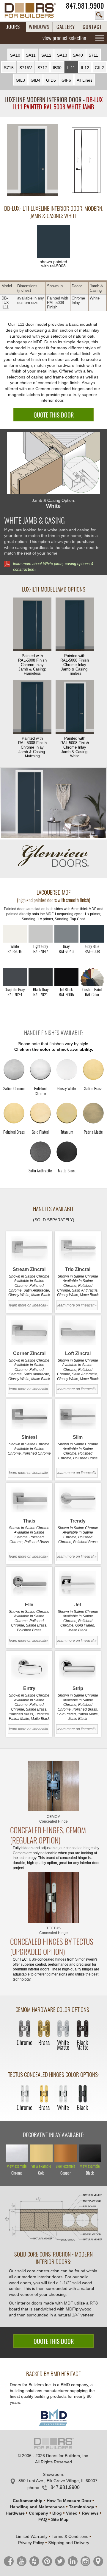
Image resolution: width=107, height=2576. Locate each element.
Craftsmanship (28, 2501)
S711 (93, 55)
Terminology (82, 2507)
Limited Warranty (32, 2536)
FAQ (43, 2519)
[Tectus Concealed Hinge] (53, 1897)
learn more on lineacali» (29, 1305)
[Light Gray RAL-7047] (41, 934)
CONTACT (92, 27)
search (100, 15)
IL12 (85, 68)
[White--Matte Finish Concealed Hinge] (63, 2029)
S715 (9, 68)
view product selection (64, 38)
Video (72, 2513)
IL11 (71, 68)
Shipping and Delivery (69, 2543)
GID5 (51, 80)
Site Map (60, 2519)
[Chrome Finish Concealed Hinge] (25, 2029)
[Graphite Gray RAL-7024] (15, 977)
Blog (57, 2513)
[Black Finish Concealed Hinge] (82, 2094)
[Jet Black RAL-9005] (66, 977)
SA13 (62, 55)
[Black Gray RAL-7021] (41, 977)
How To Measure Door (69, 2501)
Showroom (53, 2474)
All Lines (85, 80)
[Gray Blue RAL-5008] (92, 934)
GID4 (36, 80)
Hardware (15, 2513)
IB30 (57, 68)
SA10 (15, 55)
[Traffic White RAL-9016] (15, 934)
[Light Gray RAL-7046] (66, 934)
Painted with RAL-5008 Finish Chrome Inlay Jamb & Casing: (32, 665)
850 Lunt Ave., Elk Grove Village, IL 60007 (58, 2481)
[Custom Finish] (92, 977)
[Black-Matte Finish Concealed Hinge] (82, 2029)
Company (38, 2513)
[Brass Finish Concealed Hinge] (44, 2029)
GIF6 (66, 80)
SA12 (46, 55)
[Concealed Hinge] (53, 1786)
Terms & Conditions (70, 2536)
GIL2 (99, 68)
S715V (26, 68)
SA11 (31, 55)
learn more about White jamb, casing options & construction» (53, 567)
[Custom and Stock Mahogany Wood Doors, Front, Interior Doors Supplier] (33, 10)
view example (17, 2166)
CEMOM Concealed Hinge (53, 1819)
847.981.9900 (85, 6)
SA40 (78, 55)
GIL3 (20, 80)
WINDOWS (39, 27)
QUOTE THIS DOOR (54, 415)
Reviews (90, 2513)
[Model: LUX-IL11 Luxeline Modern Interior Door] (33, 160)
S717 (42, 68)
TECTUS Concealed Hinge (53, 1931)
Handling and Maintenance (37, 2507)
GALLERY (66, 27)
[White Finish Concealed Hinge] (63, 2094)
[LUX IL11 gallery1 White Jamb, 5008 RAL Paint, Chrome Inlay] (54, 803)
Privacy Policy (31, 2543)
